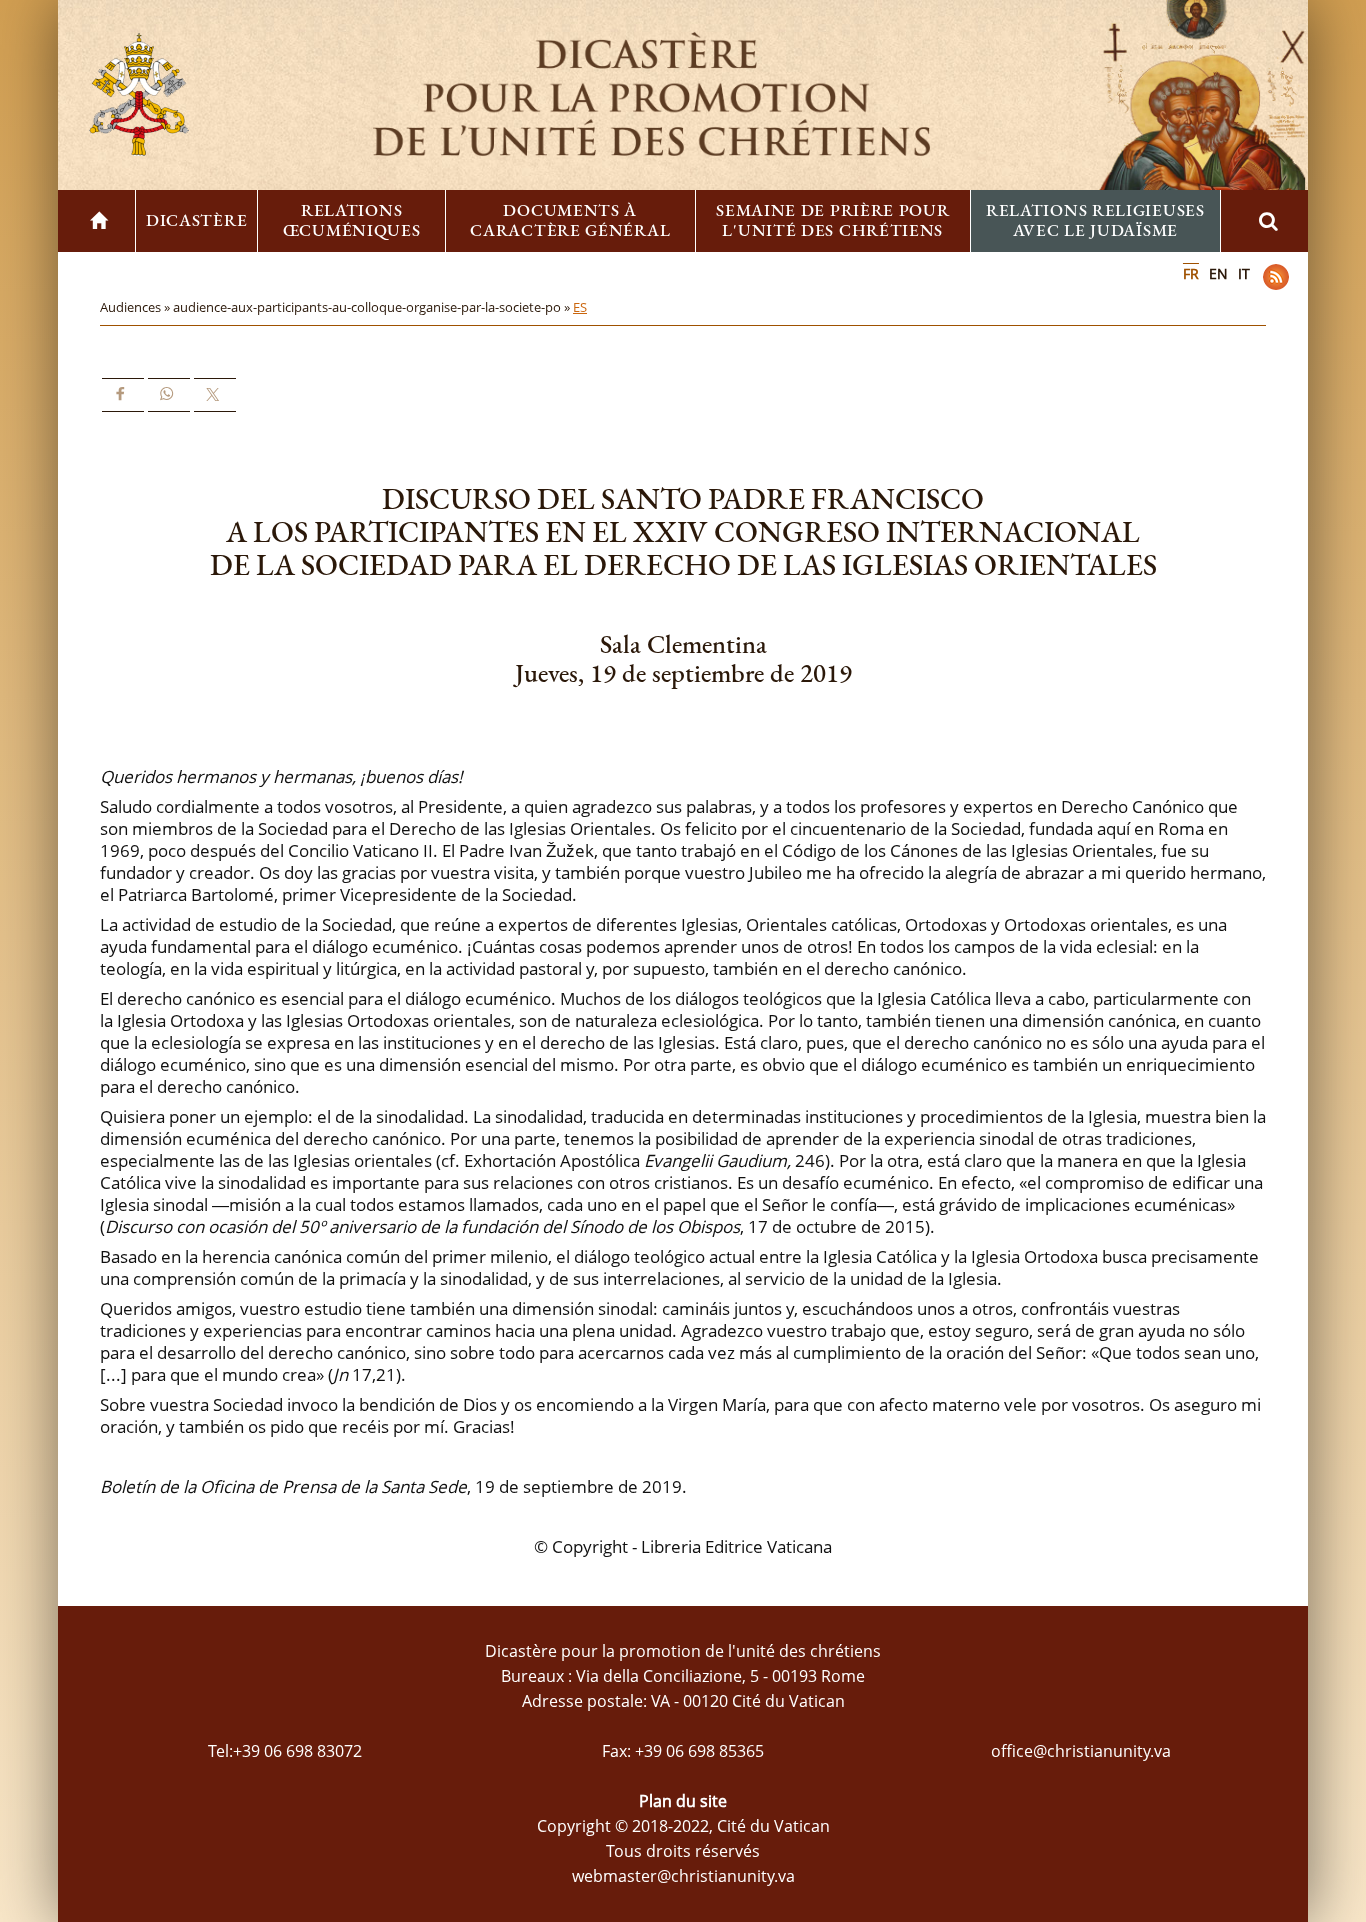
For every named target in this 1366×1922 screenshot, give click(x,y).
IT (1244, 273)
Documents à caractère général (570, 220)
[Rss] (1276, 277)
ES (580, 307)
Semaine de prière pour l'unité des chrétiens (832, 220)
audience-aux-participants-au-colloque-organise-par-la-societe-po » (373, 307)
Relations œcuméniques (352, 220)
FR (1191, 273)
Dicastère (196, 220)
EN (1218, 273)
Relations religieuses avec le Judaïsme (1095, 220)
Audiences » (136, 307)
